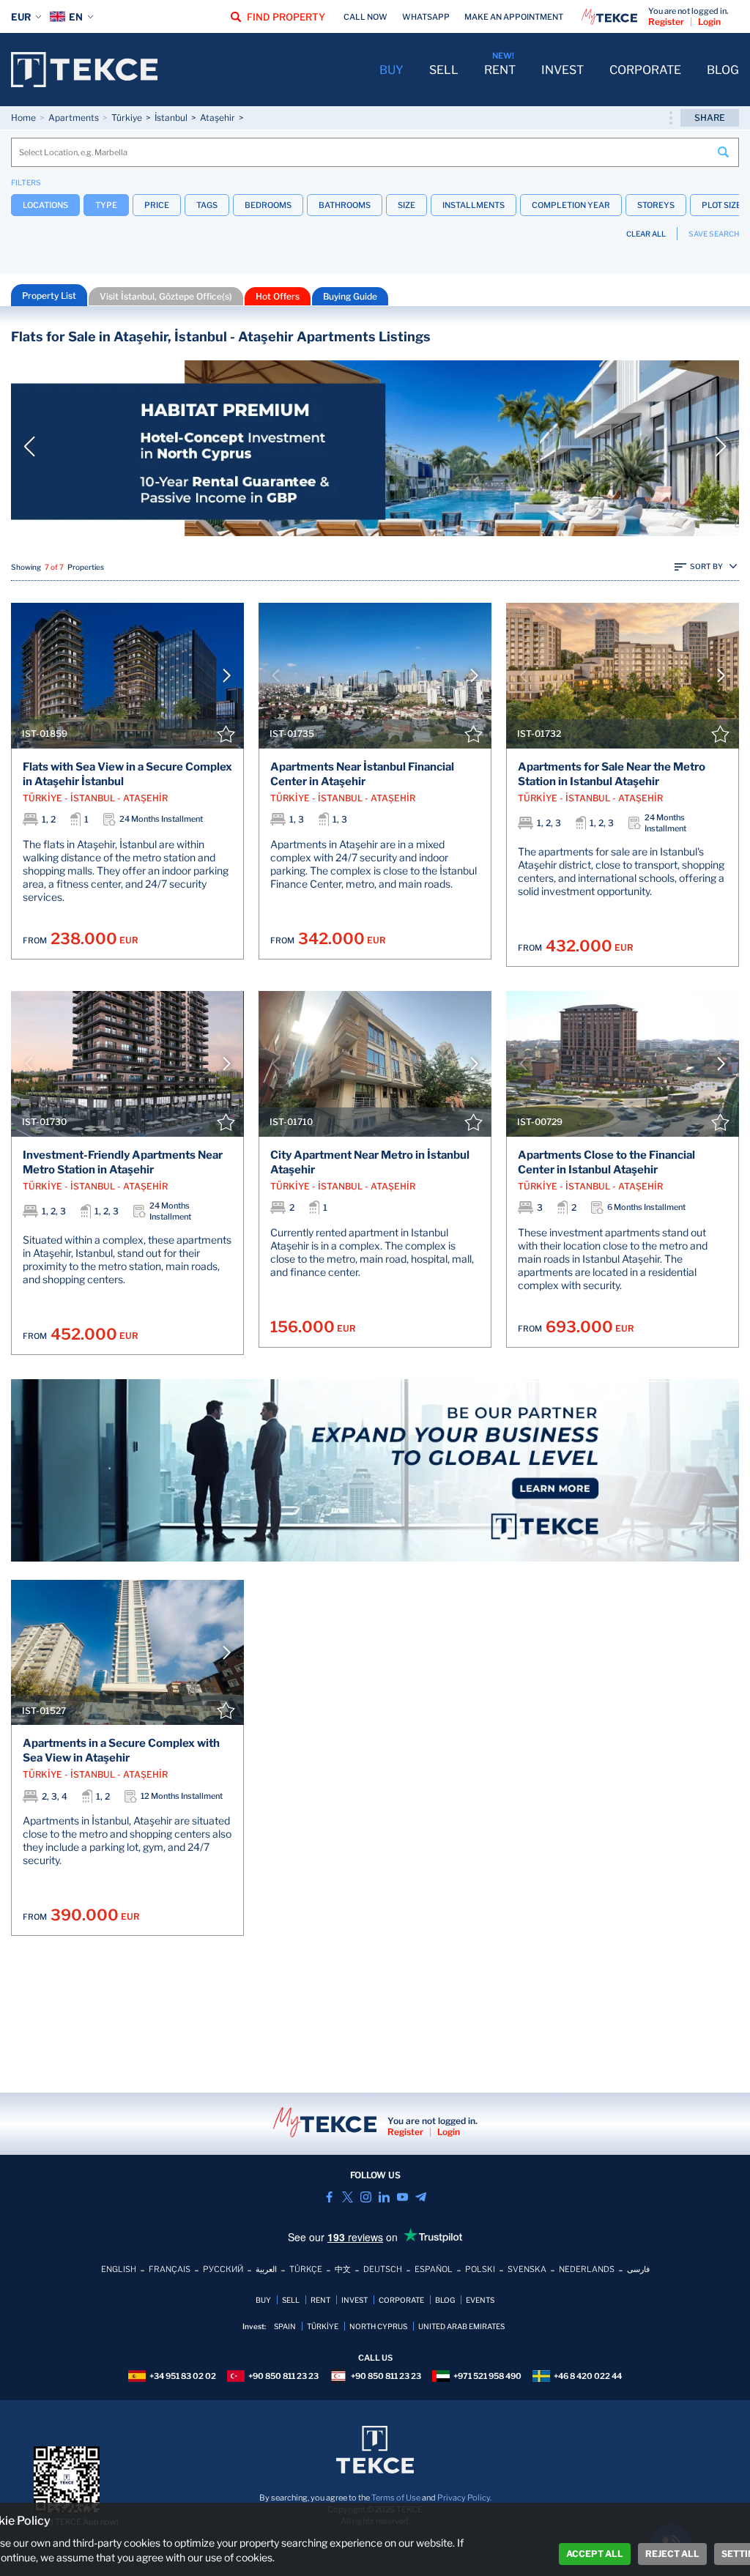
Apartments (74, 118)
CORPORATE (645, 70)
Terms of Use (396, 2498)
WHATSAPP (426, 17)
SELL (444, 70)
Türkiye (127, 118)
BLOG (723, 70)
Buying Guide (350, 296)
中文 (343, 2269)
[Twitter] (348, 2197)
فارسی (638, 2269)
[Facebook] (329, 2197)
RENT (500, 70)
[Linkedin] (384, 2197)
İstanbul (171, 118)
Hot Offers (278, 296)
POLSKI (480, 2269)
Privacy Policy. (464, 2498)
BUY (391, 70)
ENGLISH (119, 2269)
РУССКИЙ (223, 2269)
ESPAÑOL (434, 2269)
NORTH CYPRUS (378, 2326)
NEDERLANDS (587, 2269)
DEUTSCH (383, 2269)
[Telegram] (421, 2197)
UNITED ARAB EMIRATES (461, 2326)
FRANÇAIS (170, 2269)
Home (23, 118)
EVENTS (480, 2300)
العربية (266, 2269)
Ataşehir (218, 118)
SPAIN (285, 2326)
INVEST (562, 70)
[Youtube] (402, 2197)
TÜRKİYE (323, 2326)
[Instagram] (366, 2197)
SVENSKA (527, 2269)
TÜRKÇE (306, 2269)
